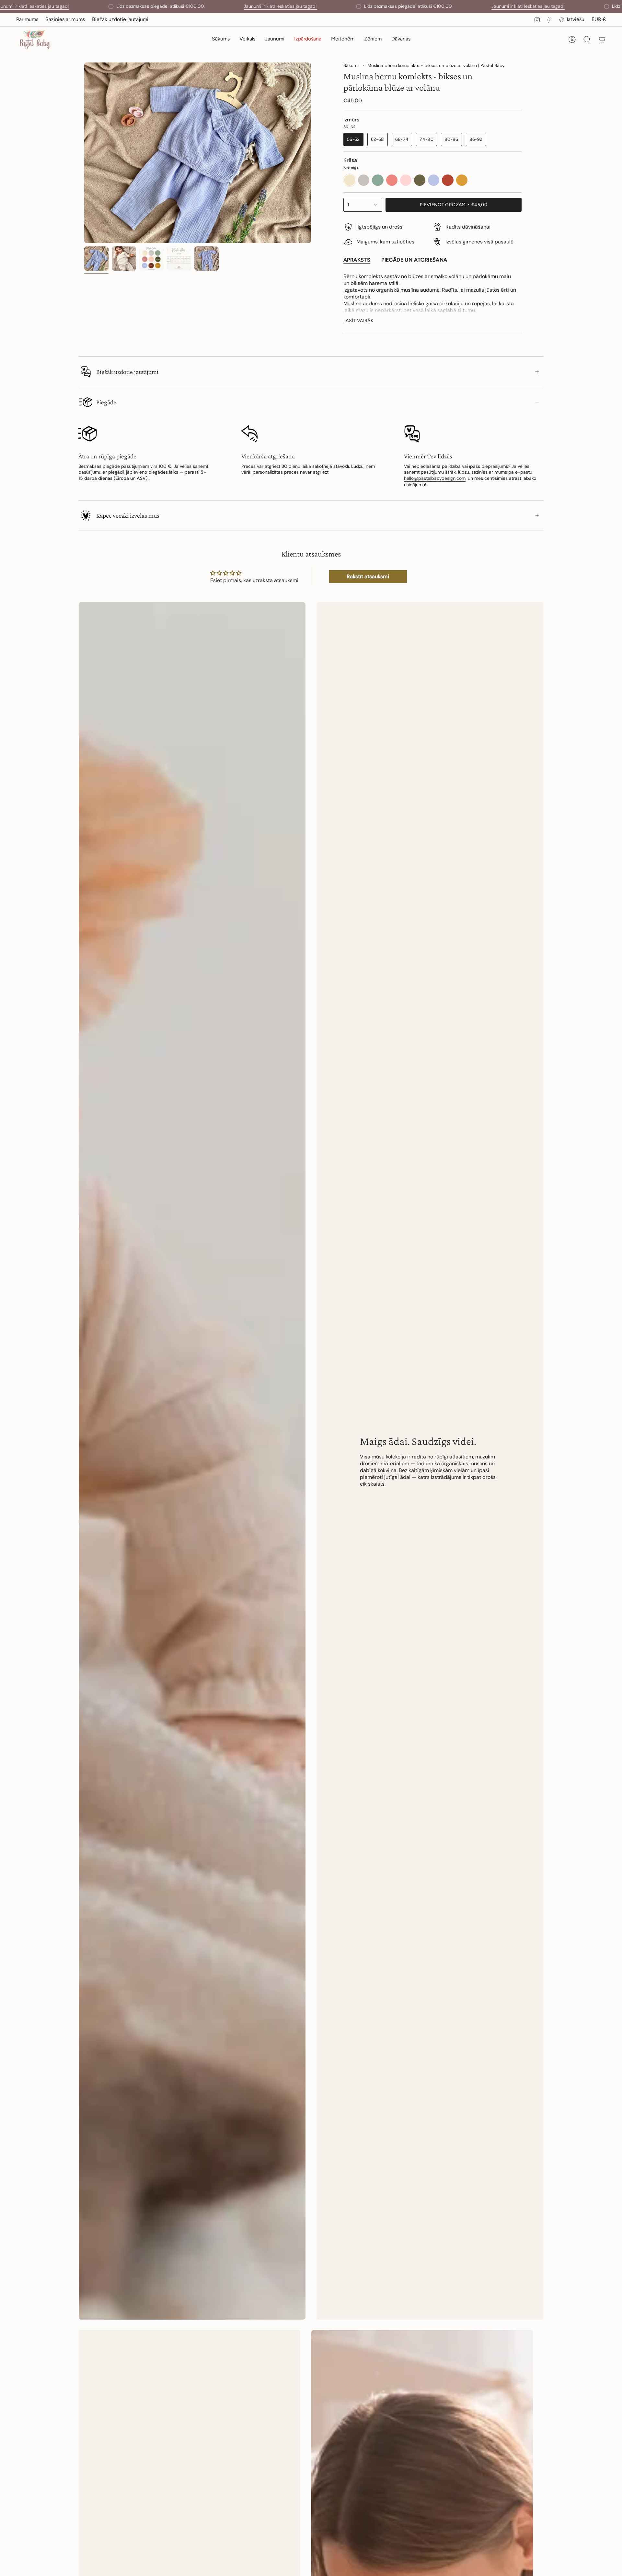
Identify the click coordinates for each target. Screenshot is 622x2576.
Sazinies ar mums (65, 19)
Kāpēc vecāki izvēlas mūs (128, 515)
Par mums (27, 19)
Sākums (351, 65)
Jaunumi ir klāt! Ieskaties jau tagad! (280, 6)
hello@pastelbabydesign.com (435, 478)
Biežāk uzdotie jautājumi (120, 19)
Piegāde (106, 402)
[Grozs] (602, 39)
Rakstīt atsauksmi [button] (368, 576)
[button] (247, 40)
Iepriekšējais (84, 153)
